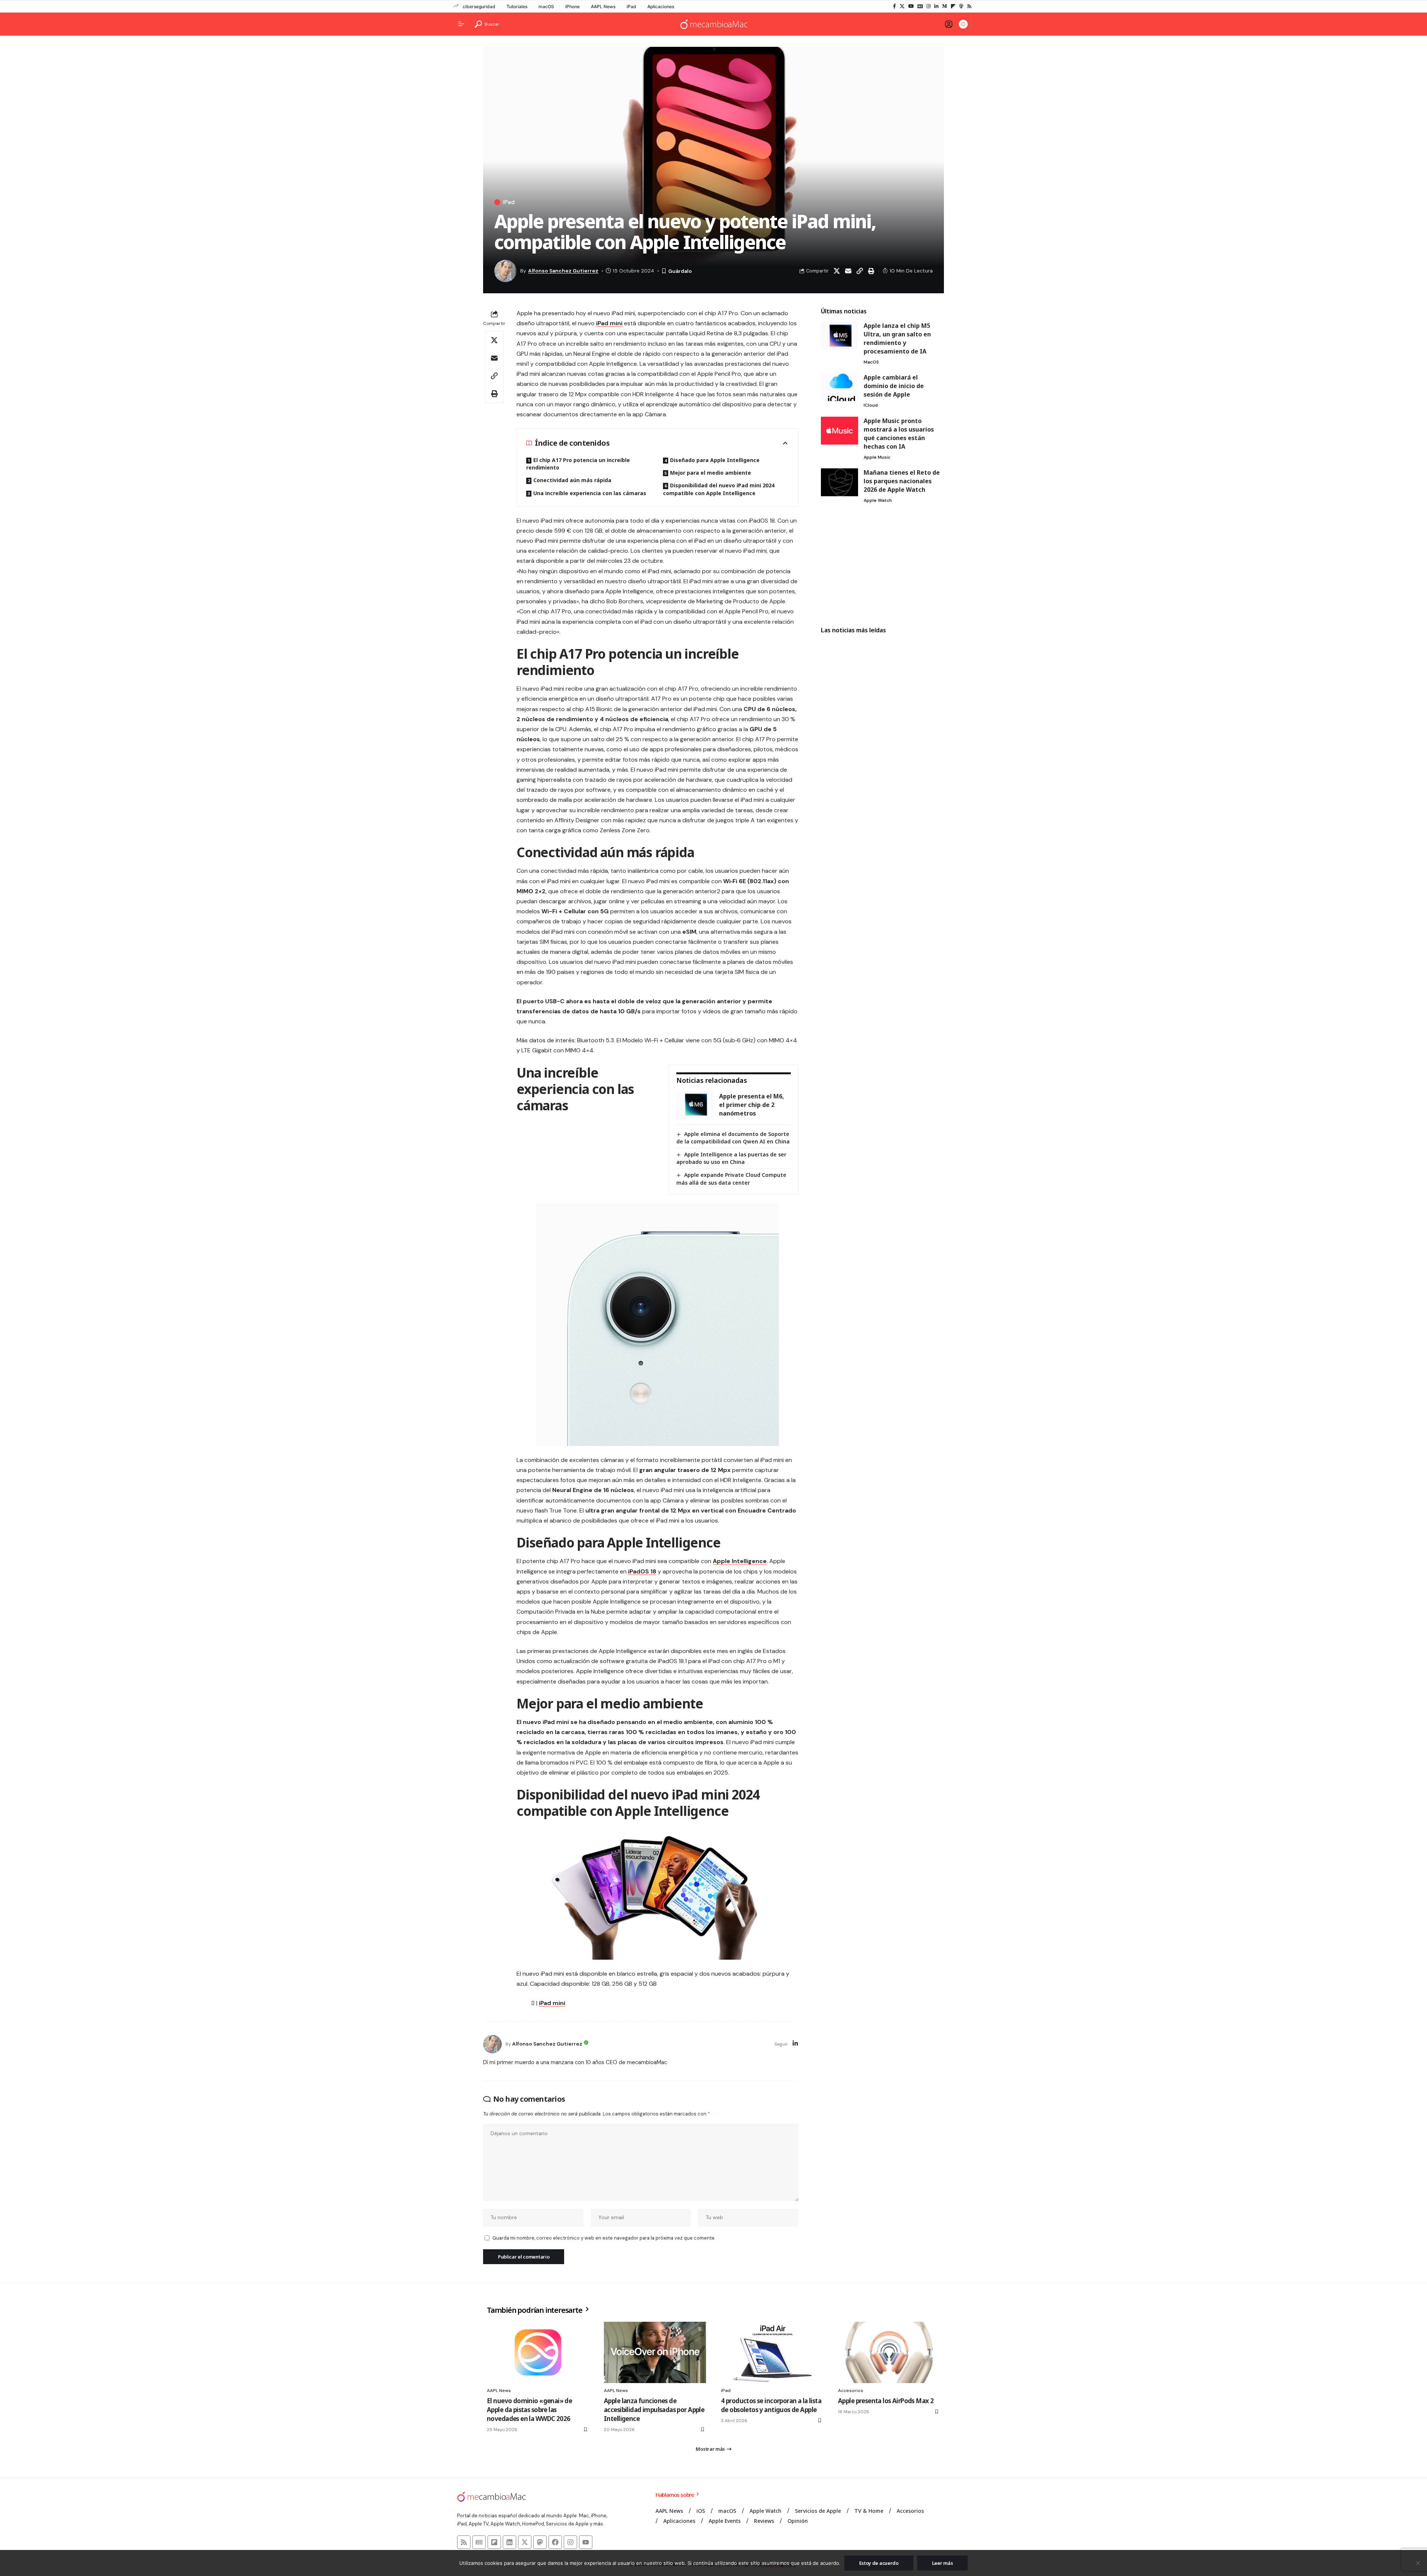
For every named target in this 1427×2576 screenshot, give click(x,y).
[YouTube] (911, 6)
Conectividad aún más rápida (572, 480)
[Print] (871, 271)
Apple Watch (878, 500)
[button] (487, 24)
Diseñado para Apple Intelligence (715, 460)
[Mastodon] (540, 2542)
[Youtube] (586, 2542)
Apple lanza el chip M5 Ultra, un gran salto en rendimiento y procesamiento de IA (897, 338)
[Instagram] (928, 6)
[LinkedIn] (936, 6)
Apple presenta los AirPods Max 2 (886, 2401)
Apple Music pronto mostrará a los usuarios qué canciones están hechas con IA (899, 434)
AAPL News (603, 7)
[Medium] (944, 6)
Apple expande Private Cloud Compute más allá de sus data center (731, 1179)
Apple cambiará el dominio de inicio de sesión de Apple (894, 386)
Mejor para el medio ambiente (711, 473)
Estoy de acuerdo (879, 2563)
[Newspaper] (479, 2542)
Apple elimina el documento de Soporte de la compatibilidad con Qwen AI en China (733, 1138)
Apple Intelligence (740, 1561)
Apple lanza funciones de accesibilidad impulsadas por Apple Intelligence (654, 2410)
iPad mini (609, 323)
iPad (631, 7)
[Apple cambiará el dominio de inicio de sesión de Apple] (839, 387)
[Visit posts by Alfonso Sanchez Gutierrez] (492, 2044)
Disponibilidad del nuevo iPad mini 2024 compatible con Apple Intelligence (719, 489)
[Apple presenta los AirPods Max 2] (889, 2352)
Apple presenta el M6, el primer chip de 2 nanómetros (752, 1105)
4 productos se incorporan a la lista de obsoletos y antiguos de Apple (771, 2405)
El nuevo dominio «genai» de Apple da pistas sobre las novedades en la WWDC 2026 (529, 2410)
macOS (546, 7)
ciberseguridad (479, 7)
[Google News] (920, 6)
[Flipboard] (953, 6)
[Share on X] (837, 271)
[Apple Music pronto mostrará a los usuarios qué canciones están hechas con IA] (839, 431)
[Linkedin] (509, 2542)
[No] (1418, 2563)
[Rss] (969, 6)
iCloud (871, 405)
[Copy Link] (860, 271)
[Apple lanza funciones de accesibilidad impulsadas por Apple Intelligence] (655, 2352)
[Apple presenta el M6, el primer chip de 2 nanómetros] (695, 1105)
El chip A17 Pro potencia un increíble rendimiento (578, 464)
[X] (902, 6)
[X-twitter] (525, 2542)
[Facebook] (894, 6)
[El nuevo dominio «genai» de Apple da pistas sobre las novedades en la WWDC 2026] (538, 2352)
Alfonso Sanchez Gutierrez (563, 271)
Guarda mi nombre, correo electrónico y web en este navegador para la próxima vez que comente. (604, 2238)
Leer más (943, 2563)
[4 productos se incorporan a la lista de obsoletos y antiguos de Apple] (772, 2352)
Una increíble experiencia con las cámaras (590, 493)
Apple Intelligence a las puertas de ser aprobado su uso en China (731, 1158)
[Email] (848, 271)
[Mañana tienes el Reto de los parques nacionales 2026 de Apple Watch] (839, 482)
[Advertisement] (882, 566)
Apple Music (877, 457)
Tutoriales (517, 7)
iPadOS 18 (642, 1571)
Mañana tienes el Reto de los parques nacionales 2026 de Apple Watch (902, 481)
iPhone (572, 7)
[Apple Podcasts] (961, 6)
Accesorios (851, 2391)
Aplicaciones (661, 7)
